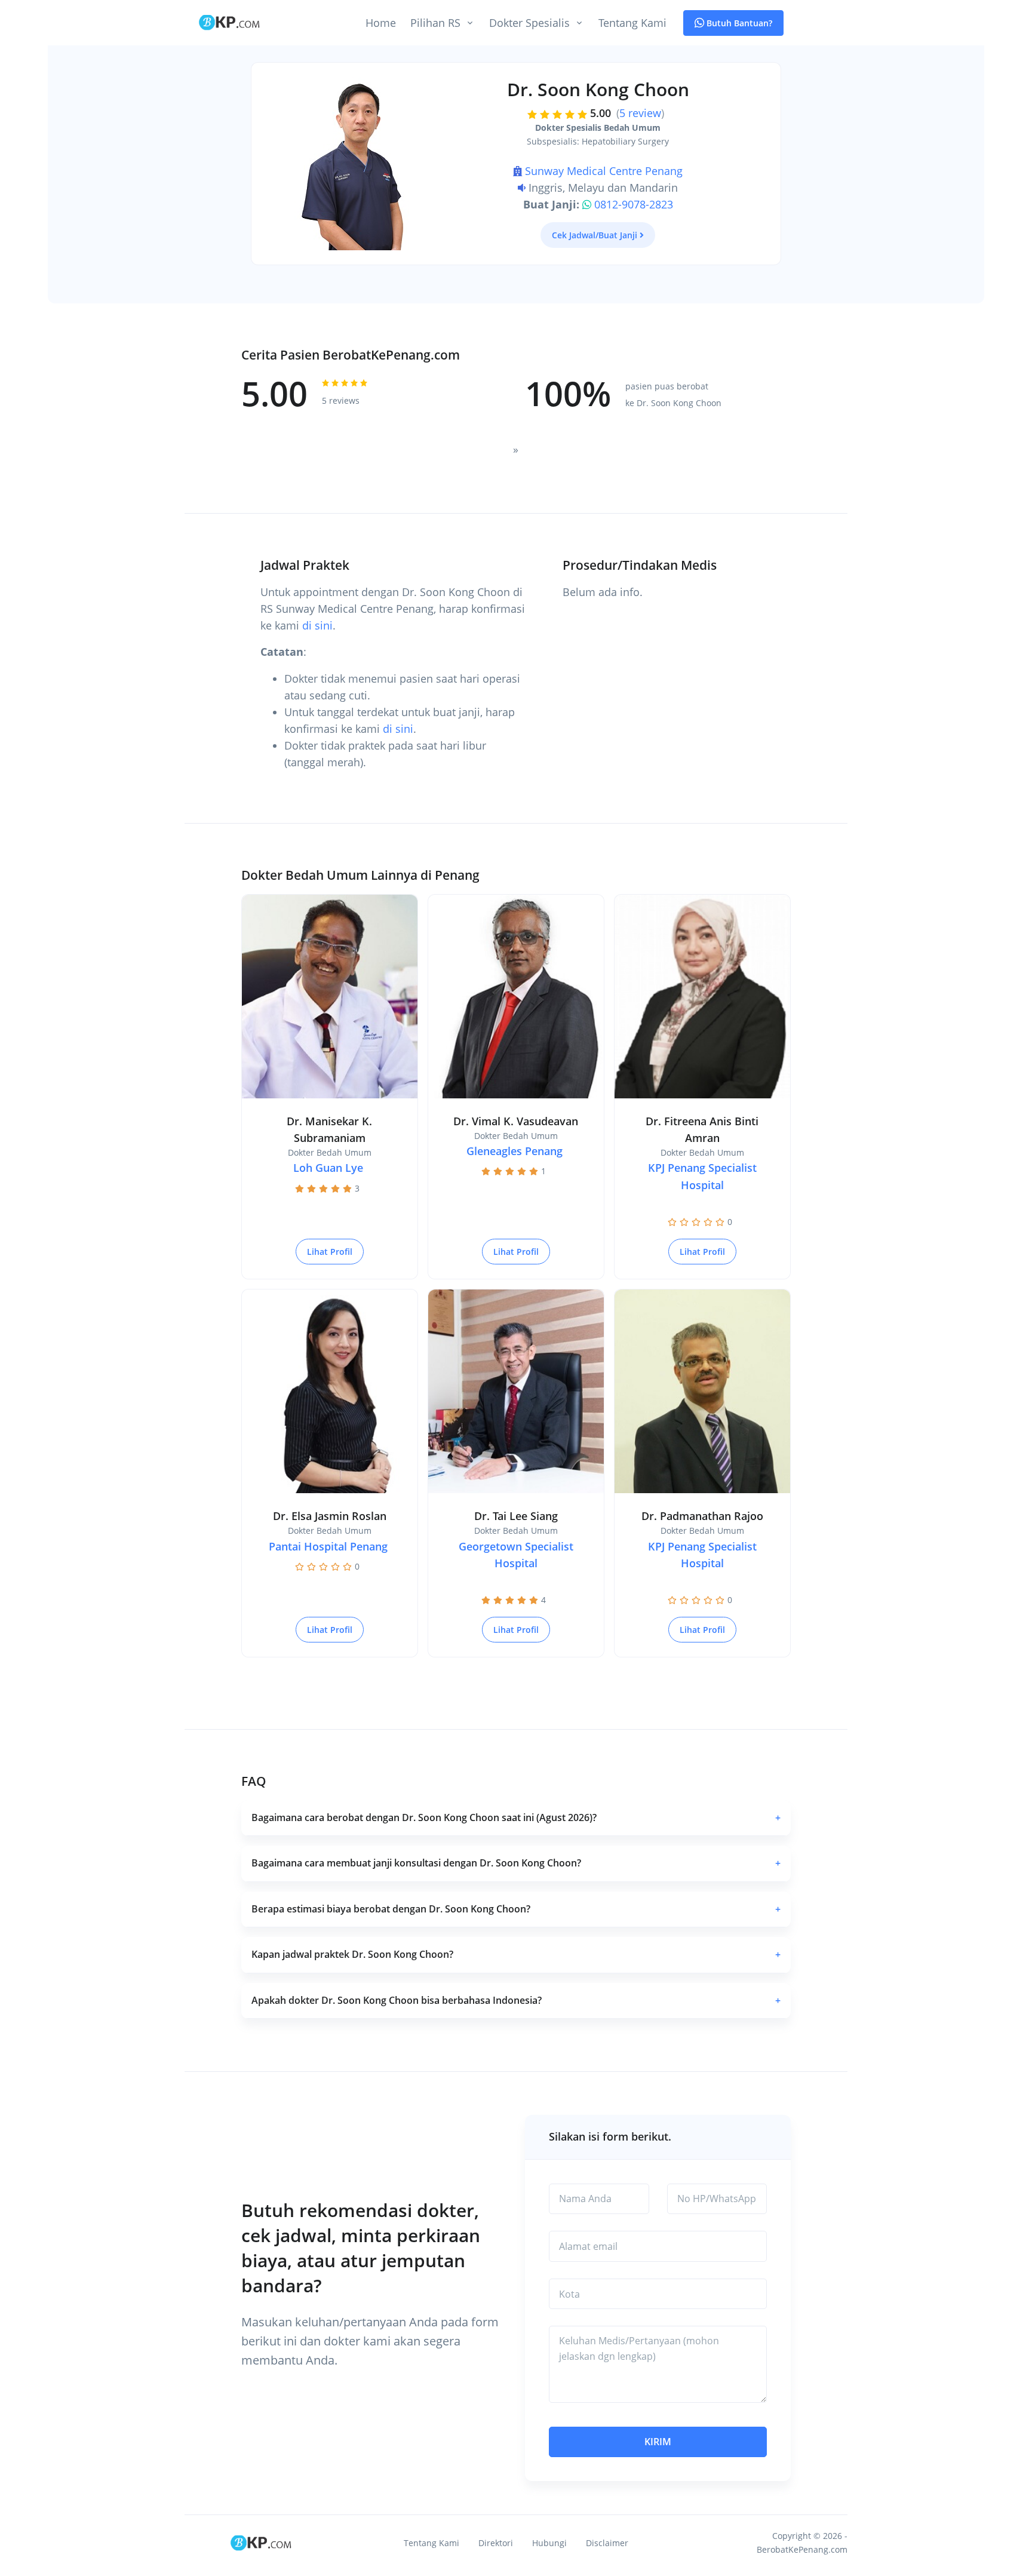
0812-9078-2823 (634, 204)
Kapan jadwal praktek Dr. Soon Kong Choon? (516, 1954)
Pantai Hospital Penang (328, 1546)
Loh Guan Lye (328, 1168)
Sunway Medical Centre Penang (604, 171)
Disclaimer (607, 2543)
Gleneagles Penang (515, 1151)
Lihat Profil (330, 1252)
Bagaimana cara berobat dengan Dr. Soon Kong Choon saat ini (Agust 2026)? (516, 1817)
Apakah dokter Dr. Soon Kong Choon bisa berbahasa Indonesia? (516, 2000)
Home (381, 23)
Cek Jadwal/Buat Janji (595, 235)
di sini (317, 625)
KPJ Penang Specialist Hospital (702, 1176)
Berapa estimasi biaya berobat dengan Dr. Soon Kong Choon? (516, 1909)
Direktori (496, 2543)
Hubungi (549, 2543)
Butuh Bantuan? (738, 23)
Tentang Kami (632, 23)
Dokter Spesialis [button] (529, 23)
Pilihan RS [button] (435, 23)
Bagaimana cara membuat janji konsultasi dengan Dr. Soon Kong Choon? (516, 1863)
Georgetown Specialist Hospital (516, 1555)
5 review (640, 113)
